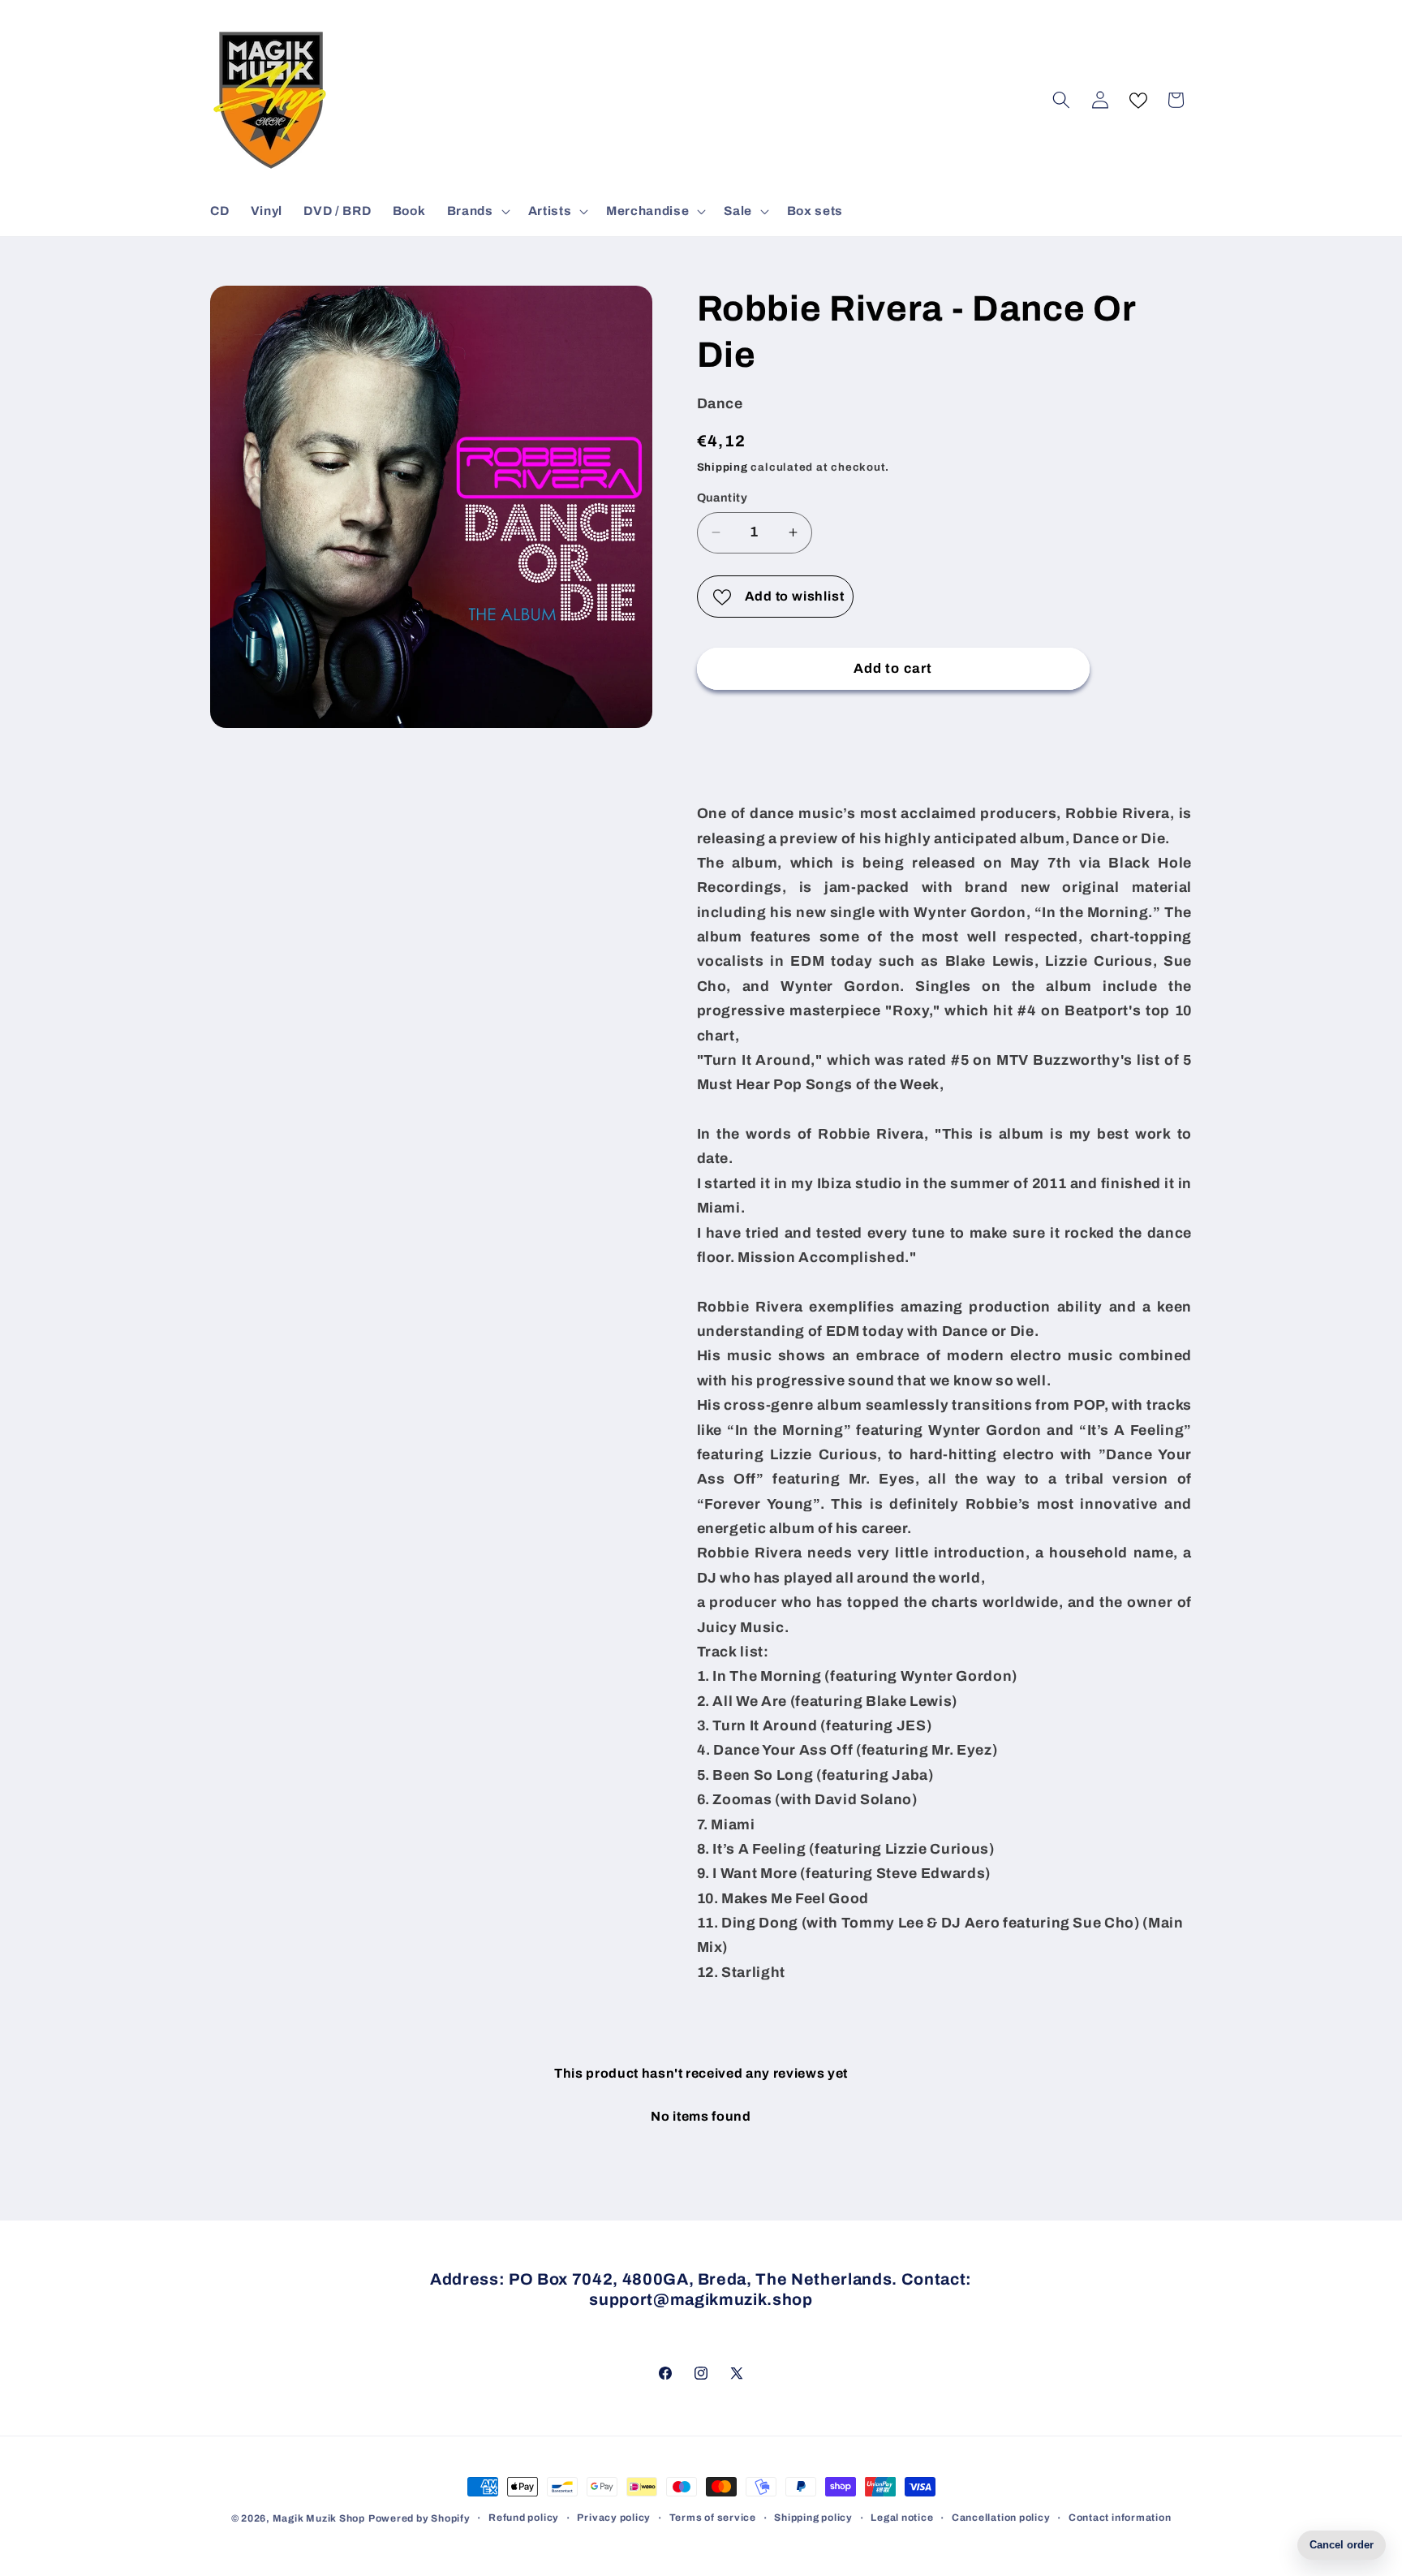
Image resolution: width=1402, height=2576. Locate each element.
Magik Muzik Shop (319, 2518)
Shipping (723, 467)
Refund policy (524, 2518)
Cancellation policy (1001, 2518)
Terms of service (713, 2518)
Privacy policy (614, 2518)
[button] (477, 211)
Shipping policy (813, 2518)
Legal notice (902, 2518)
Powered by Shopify (419, 2518)
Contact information (1120, 2518)
